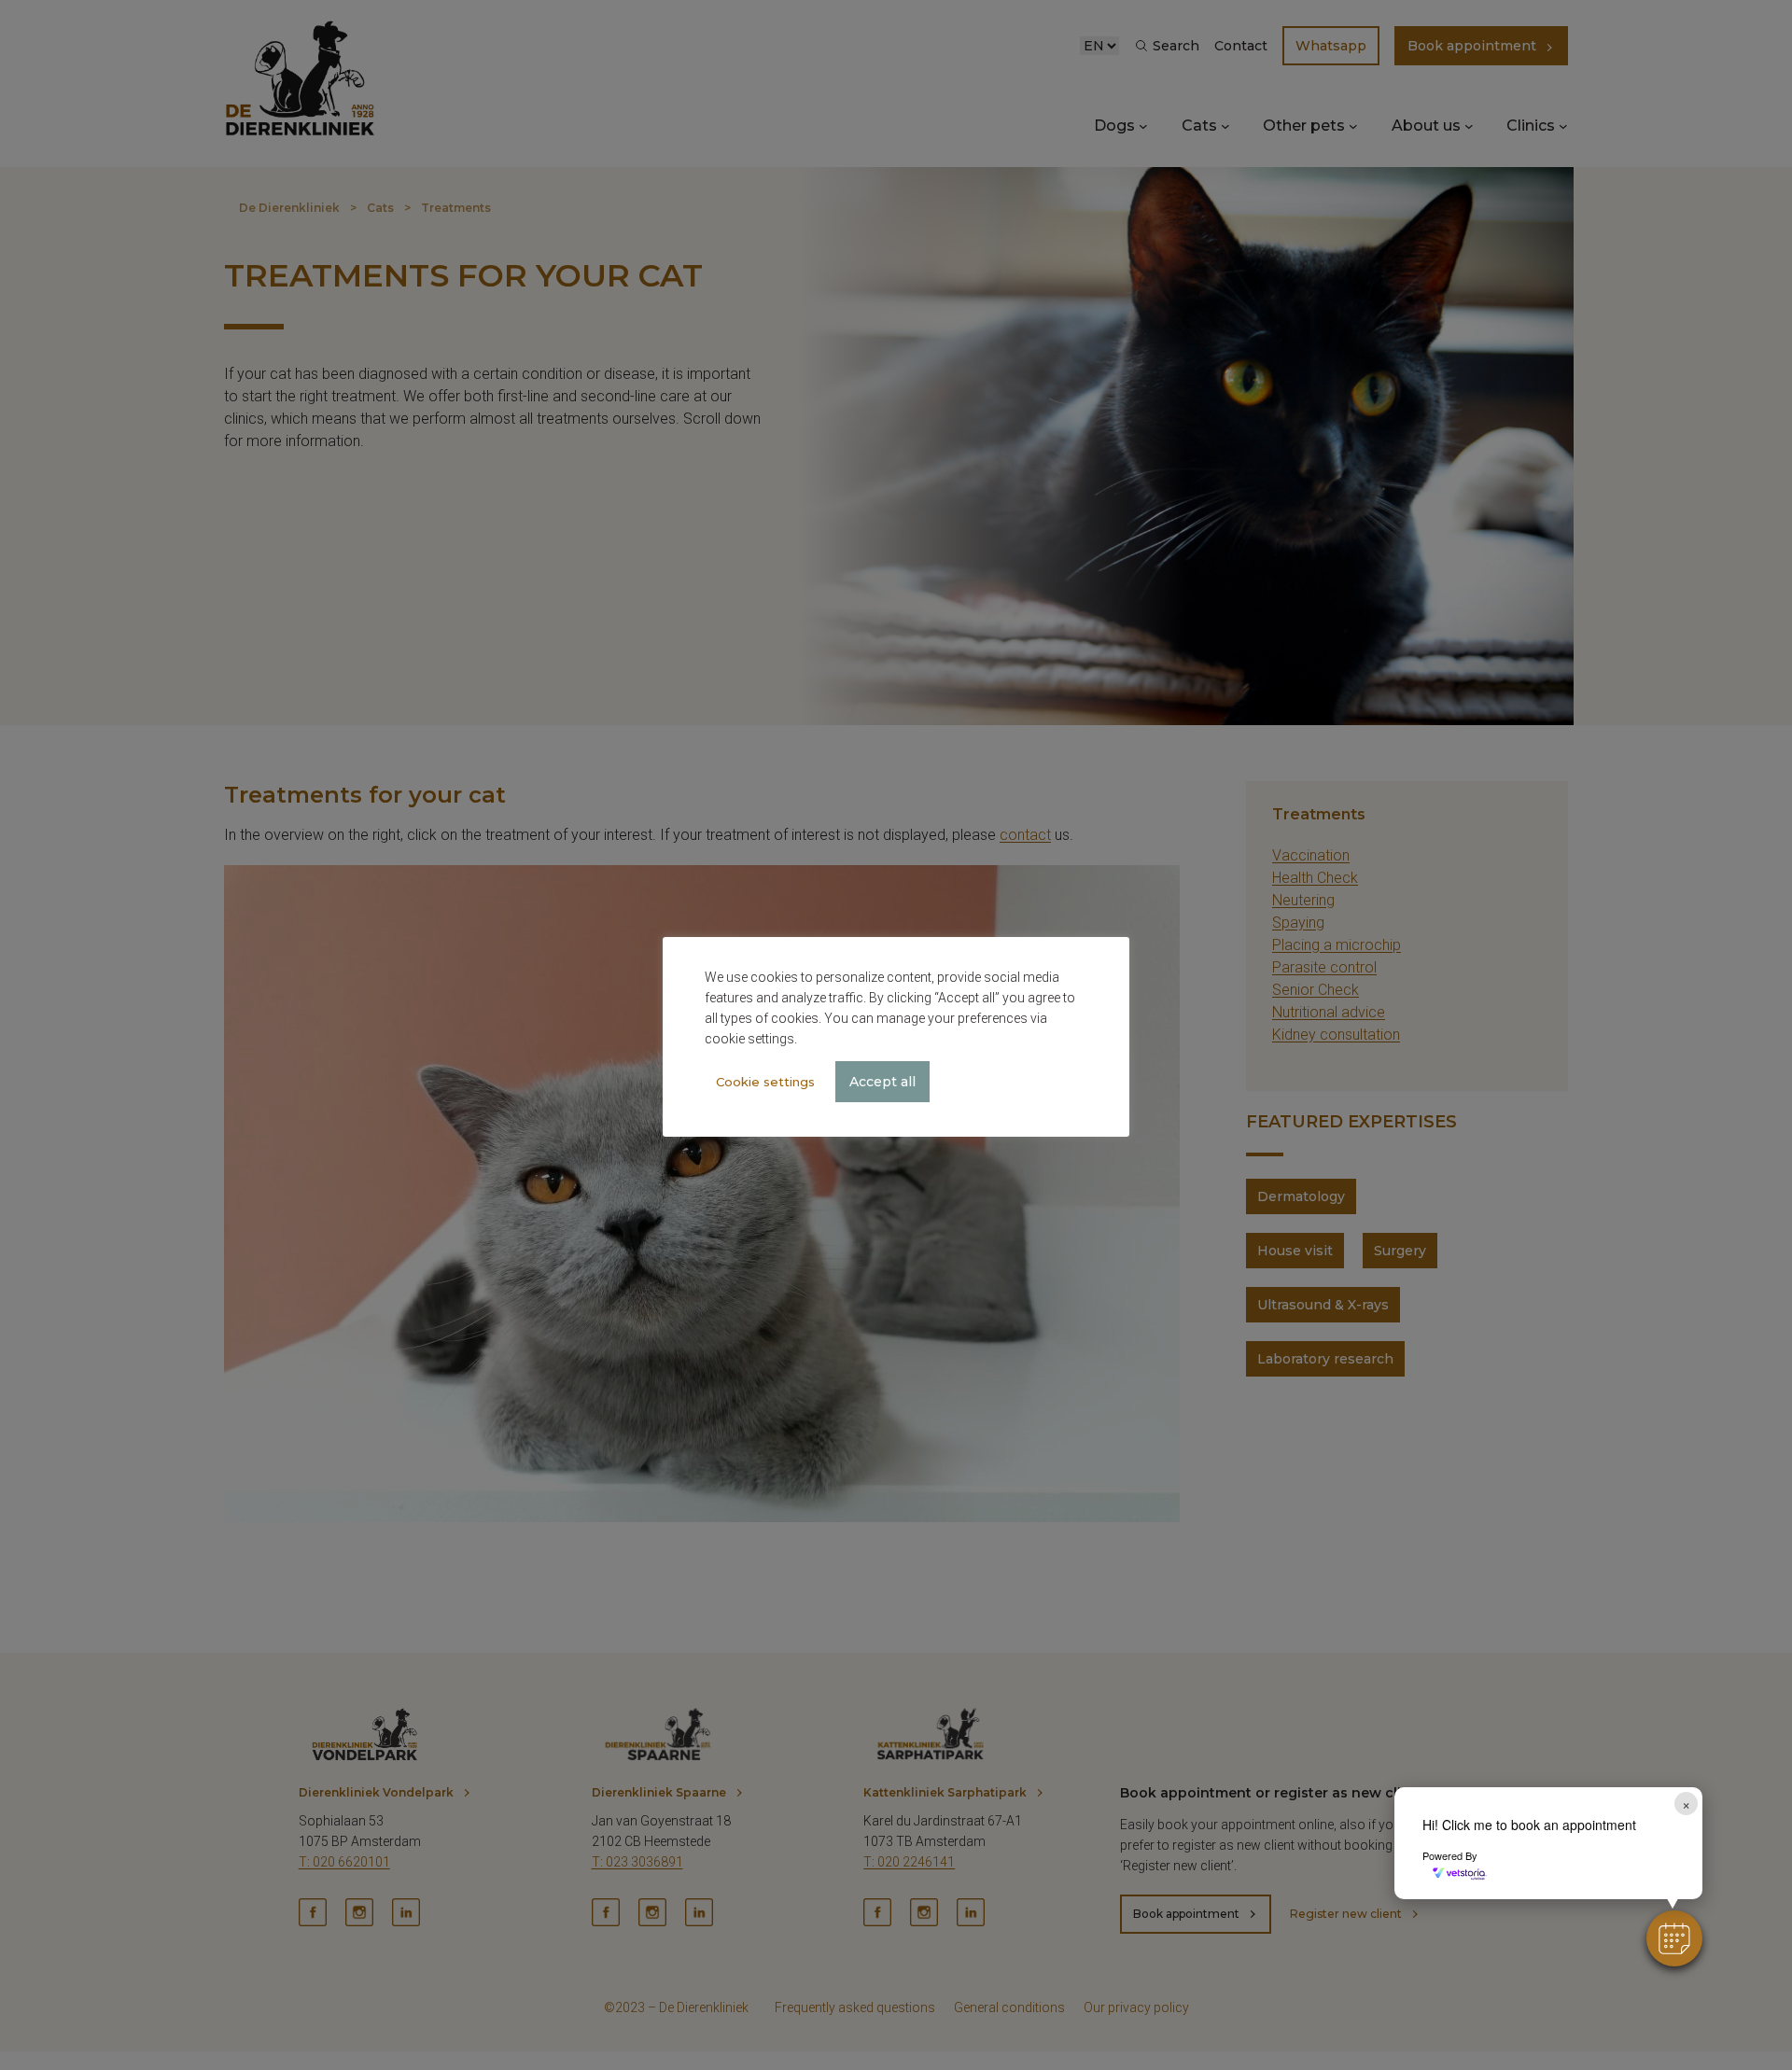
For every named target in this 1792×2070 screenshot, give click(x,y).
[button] (1674, 1938)
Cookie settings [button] (765, 1082)
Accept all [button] (882, 1082)
